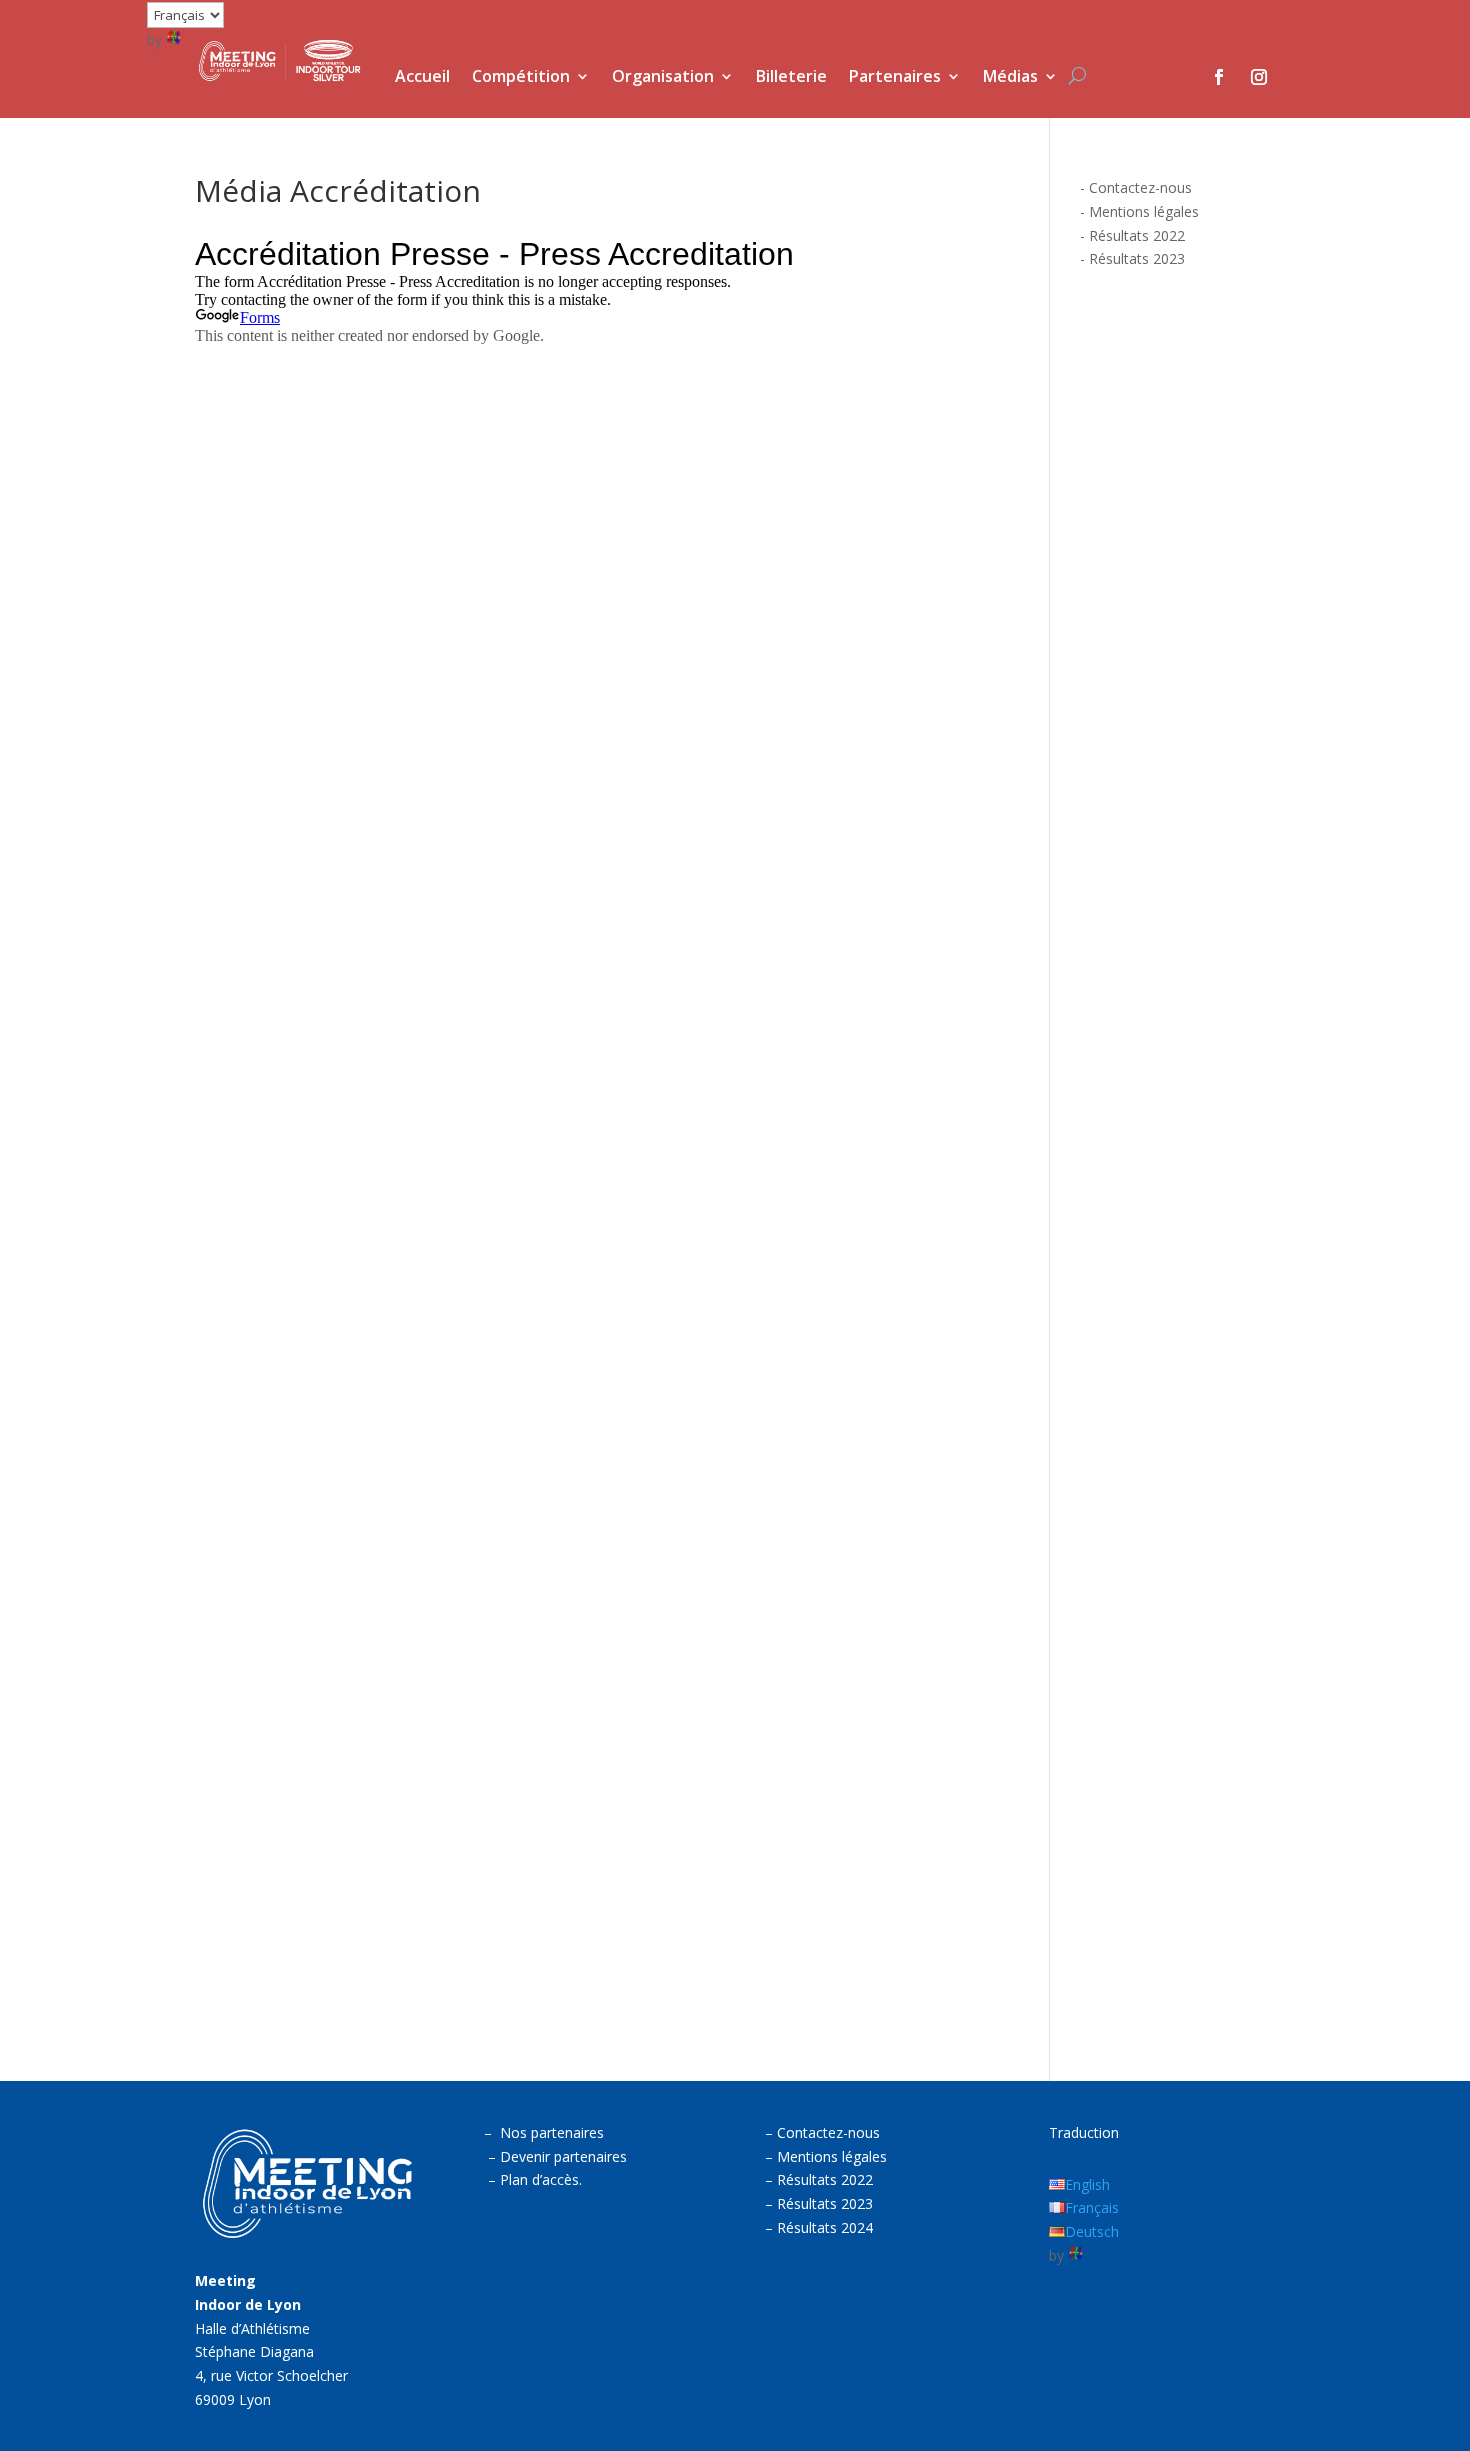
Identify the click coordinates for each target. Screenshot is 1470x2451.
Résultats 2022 (1137, 235)
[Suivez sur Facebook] (1219, 77)
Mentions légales (1144, 211)
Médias (1010, 78)
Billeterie (791, 78)
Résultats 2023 (1137, 258)
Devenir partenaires (563, 2156)
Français (1092, 2207)
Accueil (422, 78)
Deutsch (1092, 2231)
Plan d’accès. (541, 2179)
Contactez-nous (1140, 187)
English (1087, 2184)
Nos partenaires (552, 2132)
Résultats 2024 (825, 2227)
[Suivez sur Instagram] (1259, 77)
